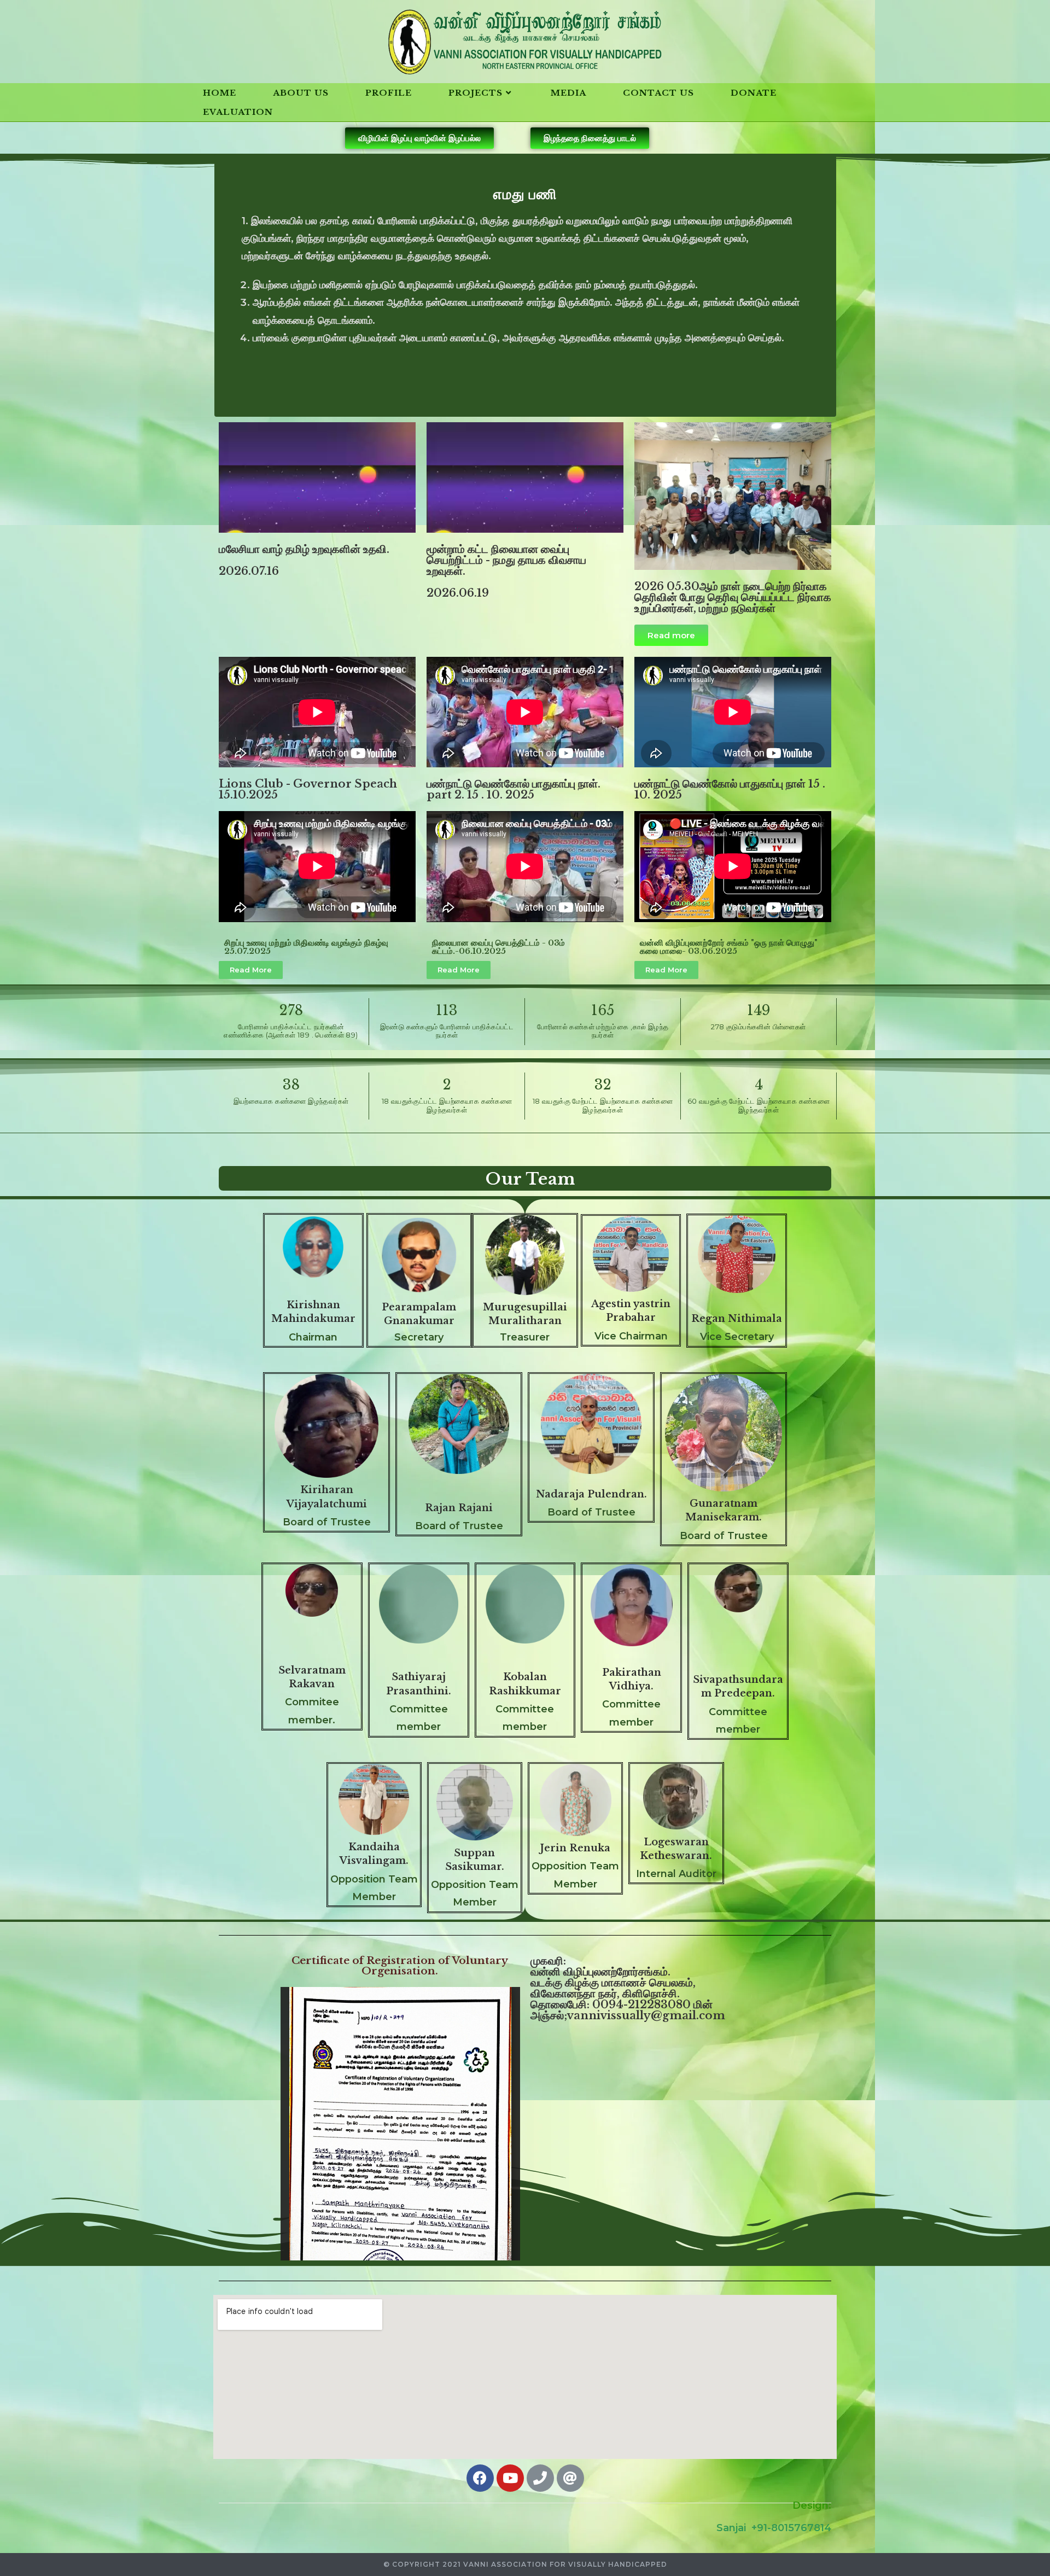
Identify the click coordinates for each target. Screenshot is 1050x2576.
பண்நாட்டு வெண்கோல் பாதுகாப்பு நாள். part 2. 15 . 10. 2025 (514, 789)
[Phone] (540, 2478)
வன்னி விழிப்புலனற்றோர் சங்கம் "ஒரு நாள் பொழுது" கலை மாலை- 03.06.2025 (729, 947)
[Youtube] (510, 2478)
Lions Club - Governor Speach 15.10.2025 (308, 789)
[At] (570, 2478)
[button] (419, 138)
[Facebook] (480, 2478)
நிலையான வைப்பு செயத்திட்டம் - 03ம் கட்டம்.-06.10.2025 (498, 947)
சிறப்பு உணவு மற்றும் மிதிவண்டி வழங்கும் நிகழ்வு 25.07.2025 (306, 947)
